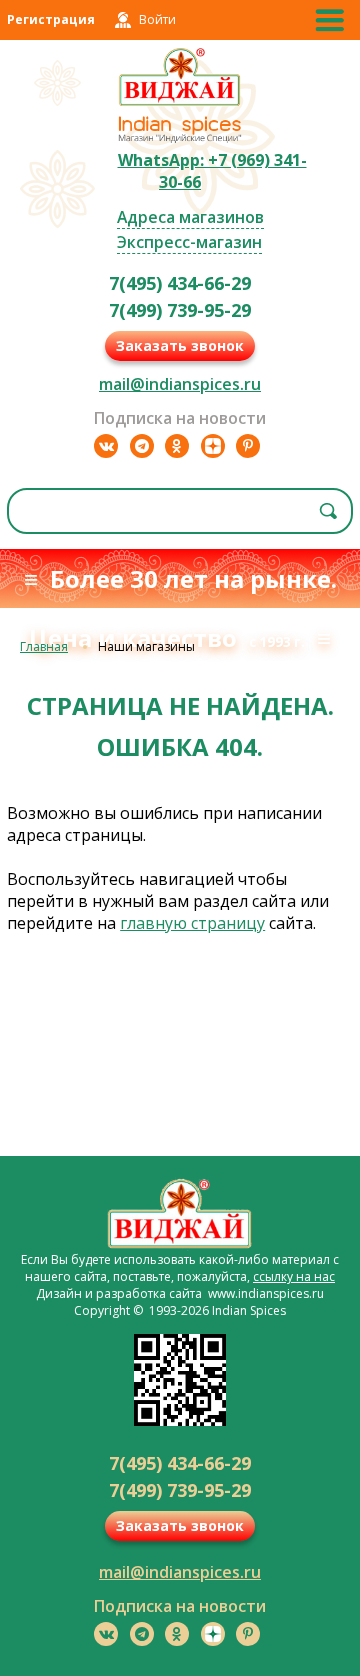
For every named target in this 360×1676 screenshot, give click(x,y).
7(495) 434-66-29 (180, 283)
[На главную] (180, 103)
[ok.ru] (177, 446)
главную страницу (192, 923)
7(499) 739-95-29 (180, 310)
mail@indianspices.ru (180, 384)
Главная (44, 646)
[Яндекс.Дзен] (213, 446)
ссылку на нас (294, 1276)
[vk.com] (106, 446)
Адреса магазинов (190, 217)
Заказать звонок (180, 345)
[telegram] (142, 446)
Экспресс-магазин (189, 242)
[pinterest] (248, 446)
